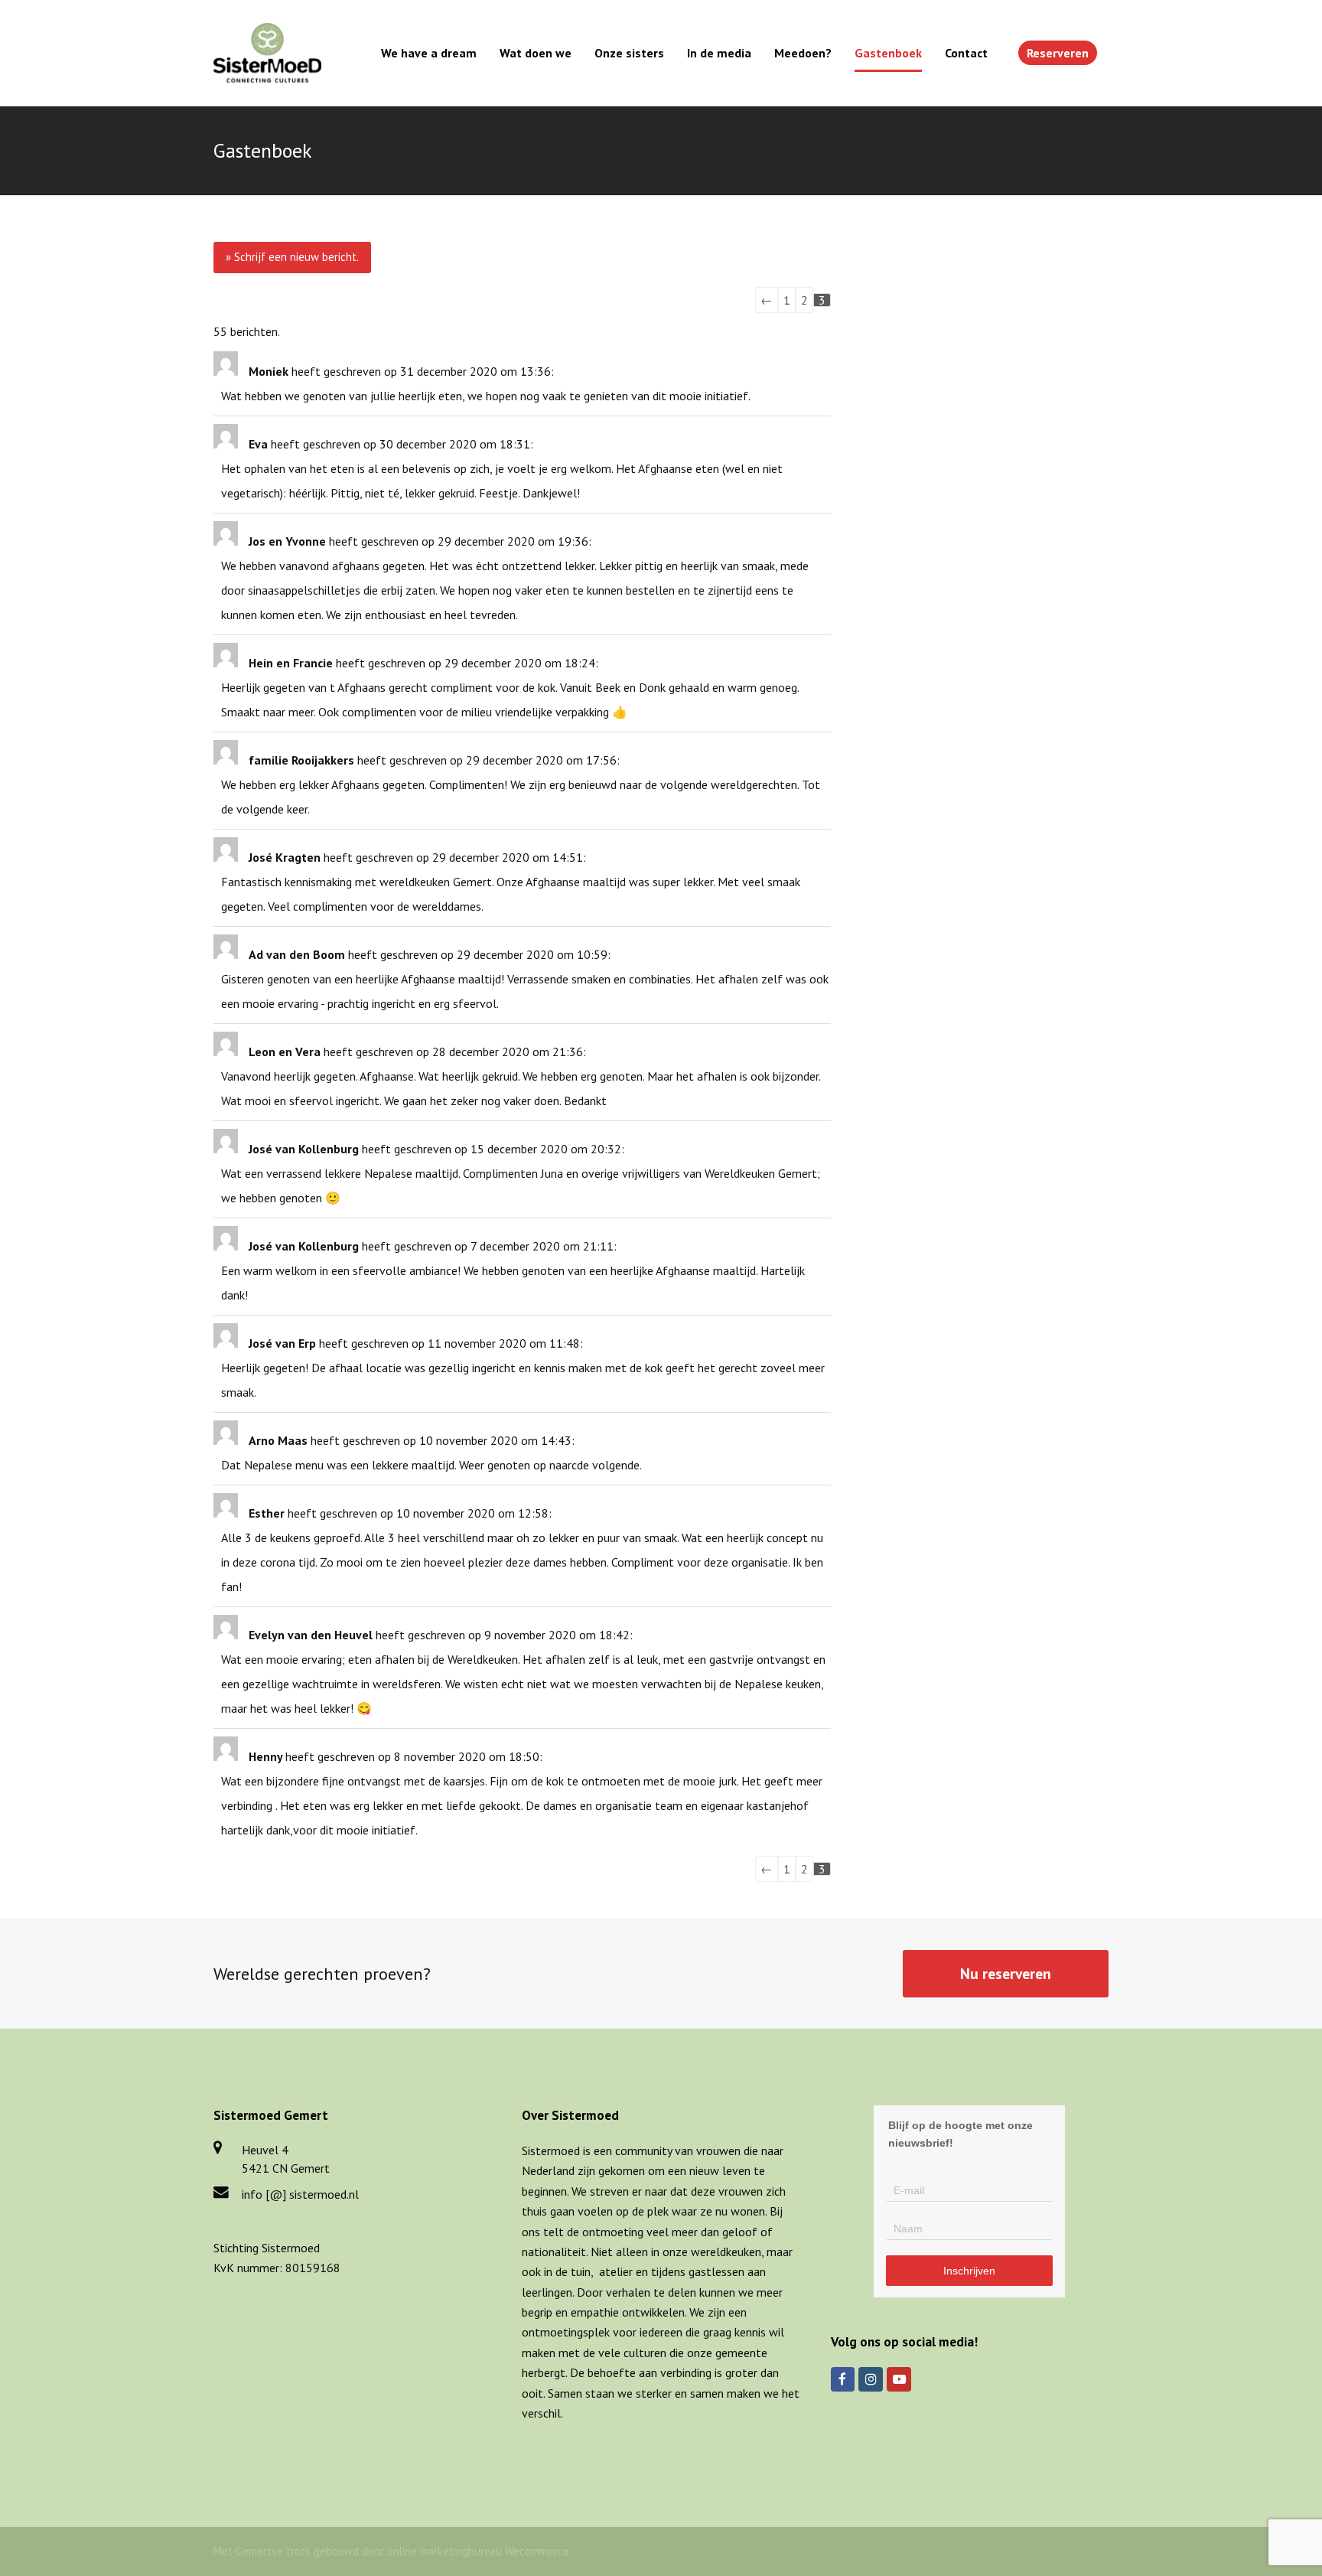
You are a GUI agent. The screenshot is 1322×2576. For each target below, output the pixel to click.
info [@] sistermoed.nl (300, 2194)
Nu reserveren (1006, 1973)
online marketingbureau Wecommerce (478, 2551)
